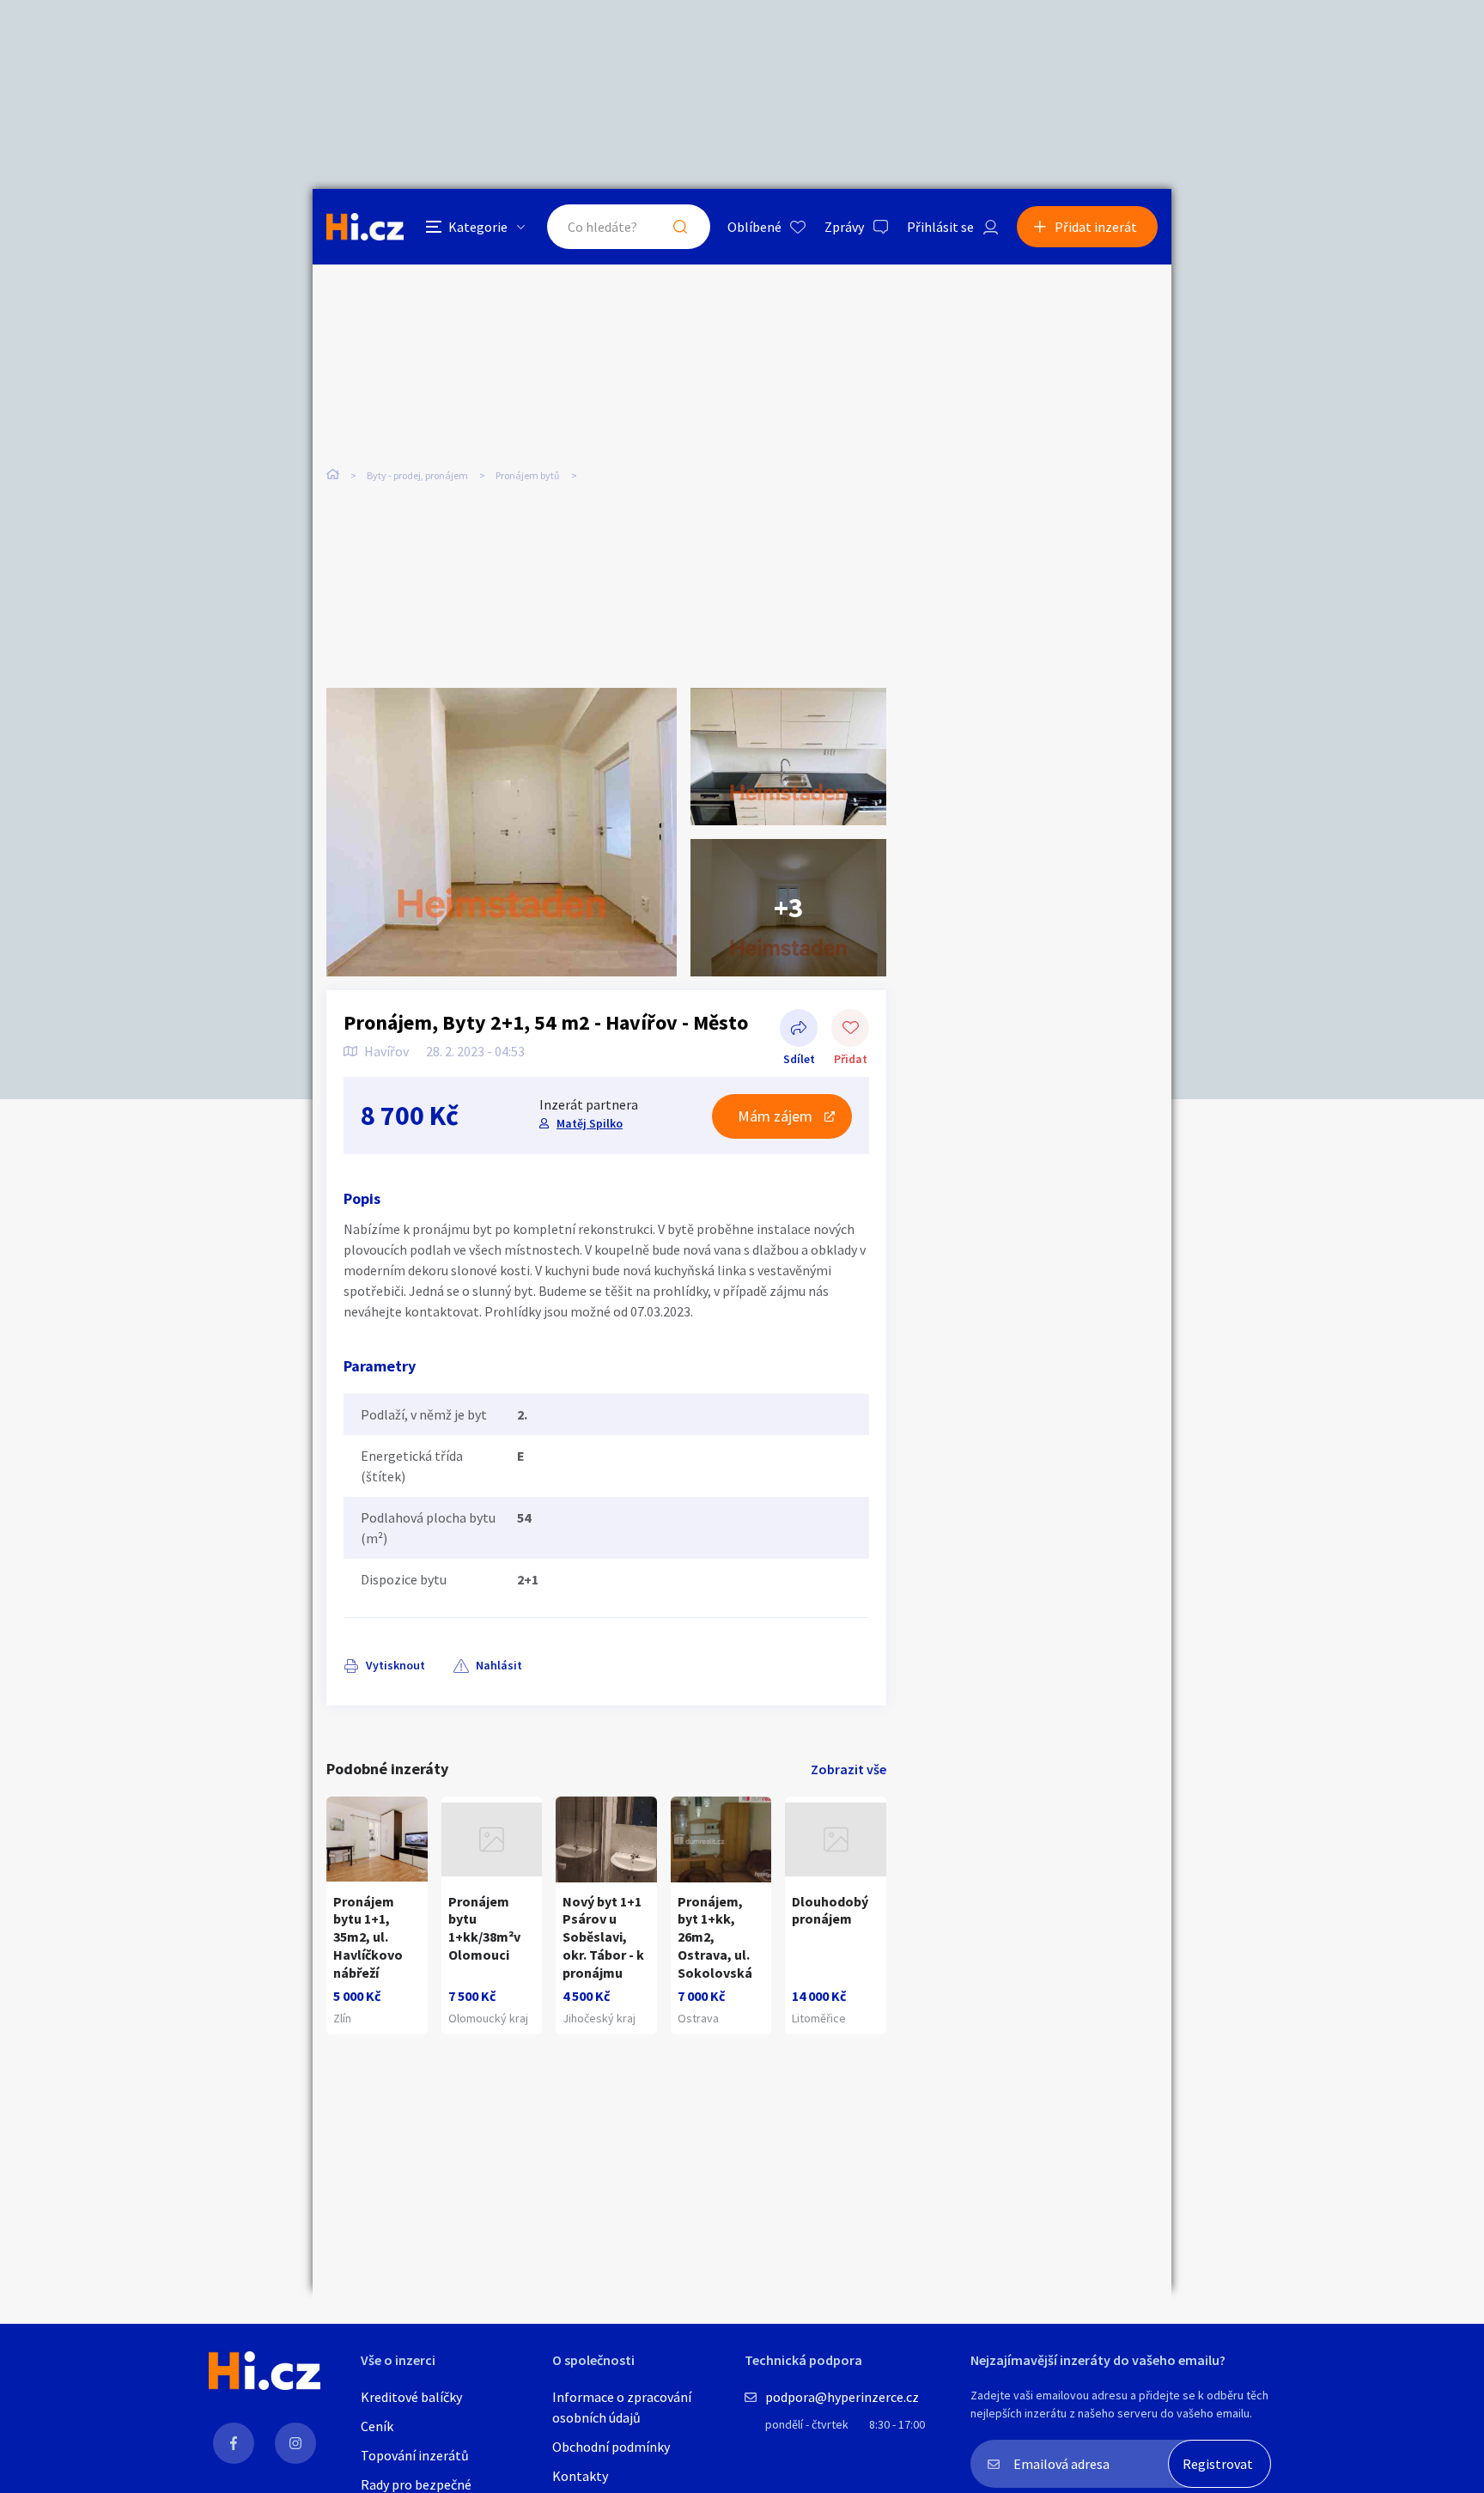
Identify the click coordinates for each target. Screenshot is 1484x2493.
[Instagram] (295, 2443)
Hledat (680, 227)
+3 (788, 908)
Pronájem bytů (528, 475)
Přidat (850, 1030)
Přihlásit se (940, 227)
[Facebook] (234, 2443)
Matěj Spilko (590, 1123)
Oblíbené (754, 227)
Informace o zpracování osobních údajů (622, 2407)
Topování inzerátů (415, 2455)
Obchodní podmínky (611, 2447)
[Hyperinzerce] (365, 226)
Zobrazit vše (848, 1769)
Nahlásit (499, 1665)
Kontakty (580, 2476)
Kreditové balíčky (411, 2397)
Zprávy (844, 227)
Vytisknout (395, 1665)
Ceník (377, 2426)
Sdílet (799, 1030)
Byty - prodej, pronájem (417, 475)
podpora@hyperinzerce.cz (842, 2397)
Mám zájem (775, 1116)
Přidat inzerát (1096, 227)
